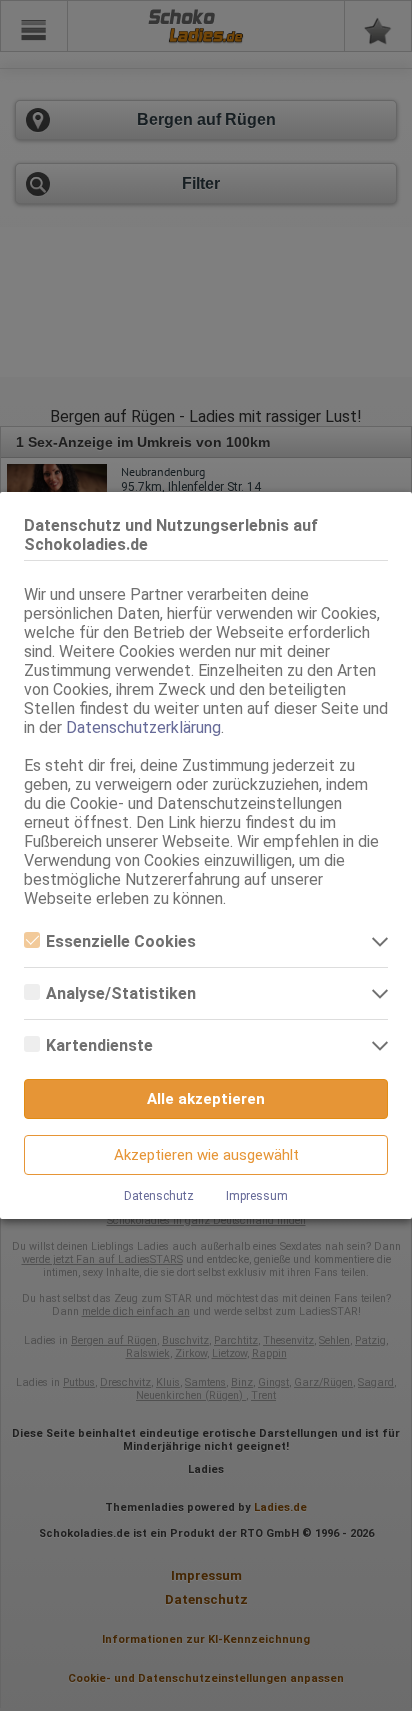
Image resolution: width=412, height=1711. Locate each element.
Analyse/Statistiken (121, 993)
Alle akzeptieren (206, 1099)
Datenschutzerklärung (143, 727)
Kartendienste (99, 1045)
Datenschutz (159, 1196)
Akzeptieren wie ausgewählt (206, 1155)
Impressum (257, 1196)
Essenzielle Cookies (121, 941)
